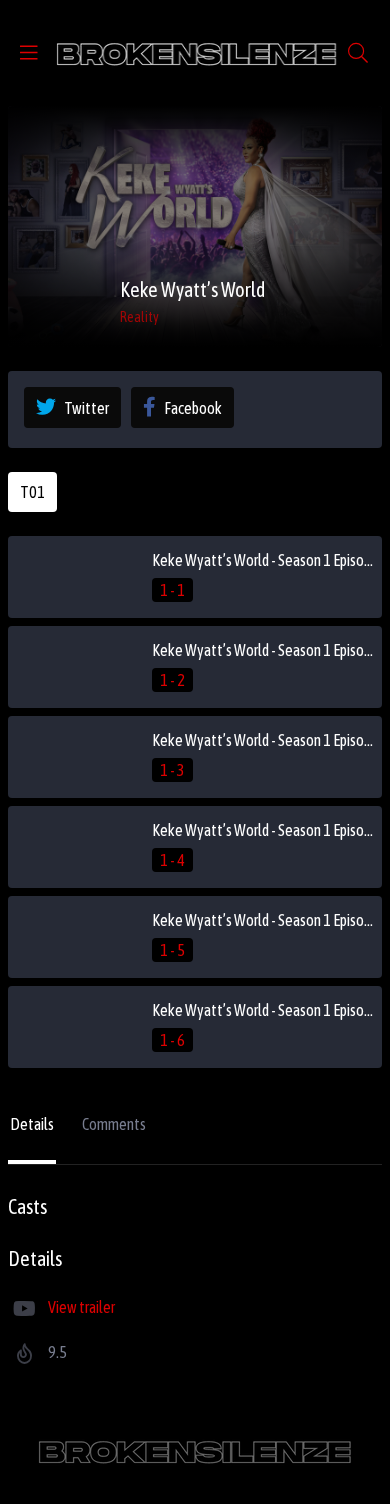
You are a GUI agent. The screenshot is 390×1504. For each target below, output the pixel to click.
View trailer (81, 1307)
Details (32, 1124)
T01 (32, 492)
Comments (114, 1124)
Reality (139, 317)
